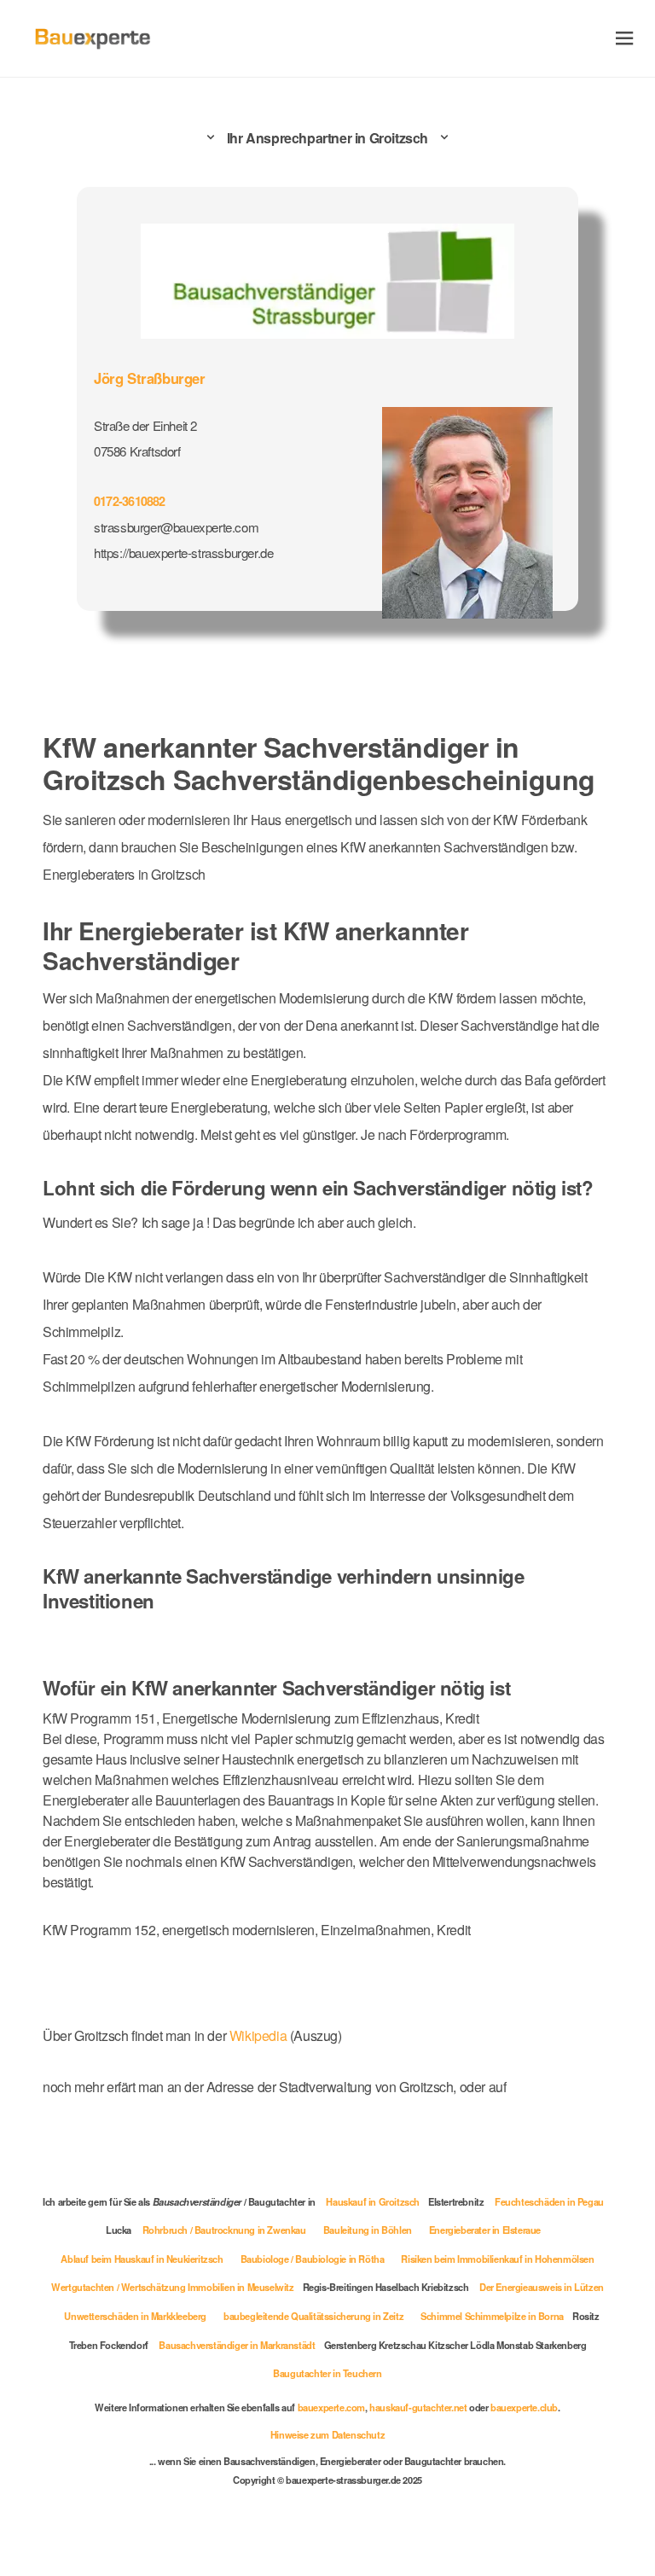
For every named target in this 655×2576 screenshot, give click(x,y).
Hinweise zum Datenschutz (327, 2434)
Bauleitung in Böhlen (368, 2230)
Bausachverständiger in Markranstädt (237, 2345)
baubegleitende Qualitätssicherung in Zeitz (313, 2316)
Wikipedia (260, 2035)
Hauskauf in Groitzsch (373, 2201)
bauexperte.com (331, 2407)
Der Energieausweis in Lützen (542, 2287)
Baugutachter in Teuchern (327, 2373)
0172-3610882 (130, 501)
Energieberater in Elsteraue (485, 2230)
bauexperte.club (524, 2407)
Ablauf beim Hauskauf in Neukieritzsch (142, 2259)
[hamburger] (625, 38)
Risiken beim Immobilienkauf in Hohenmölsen (497, 2259)
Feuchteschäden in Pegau (549, 2201)
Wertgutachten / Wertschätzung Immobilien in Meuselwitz (172, 2287)
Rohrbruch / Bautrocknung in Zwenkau (224, 2230)
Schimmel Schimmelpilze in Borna (492, 2316)
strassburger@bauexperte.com (176, 527)
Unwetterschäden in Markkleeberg (135, 2316)
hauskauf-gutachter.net (418, 2407)
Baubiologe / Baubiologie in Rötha (313, 2259)
